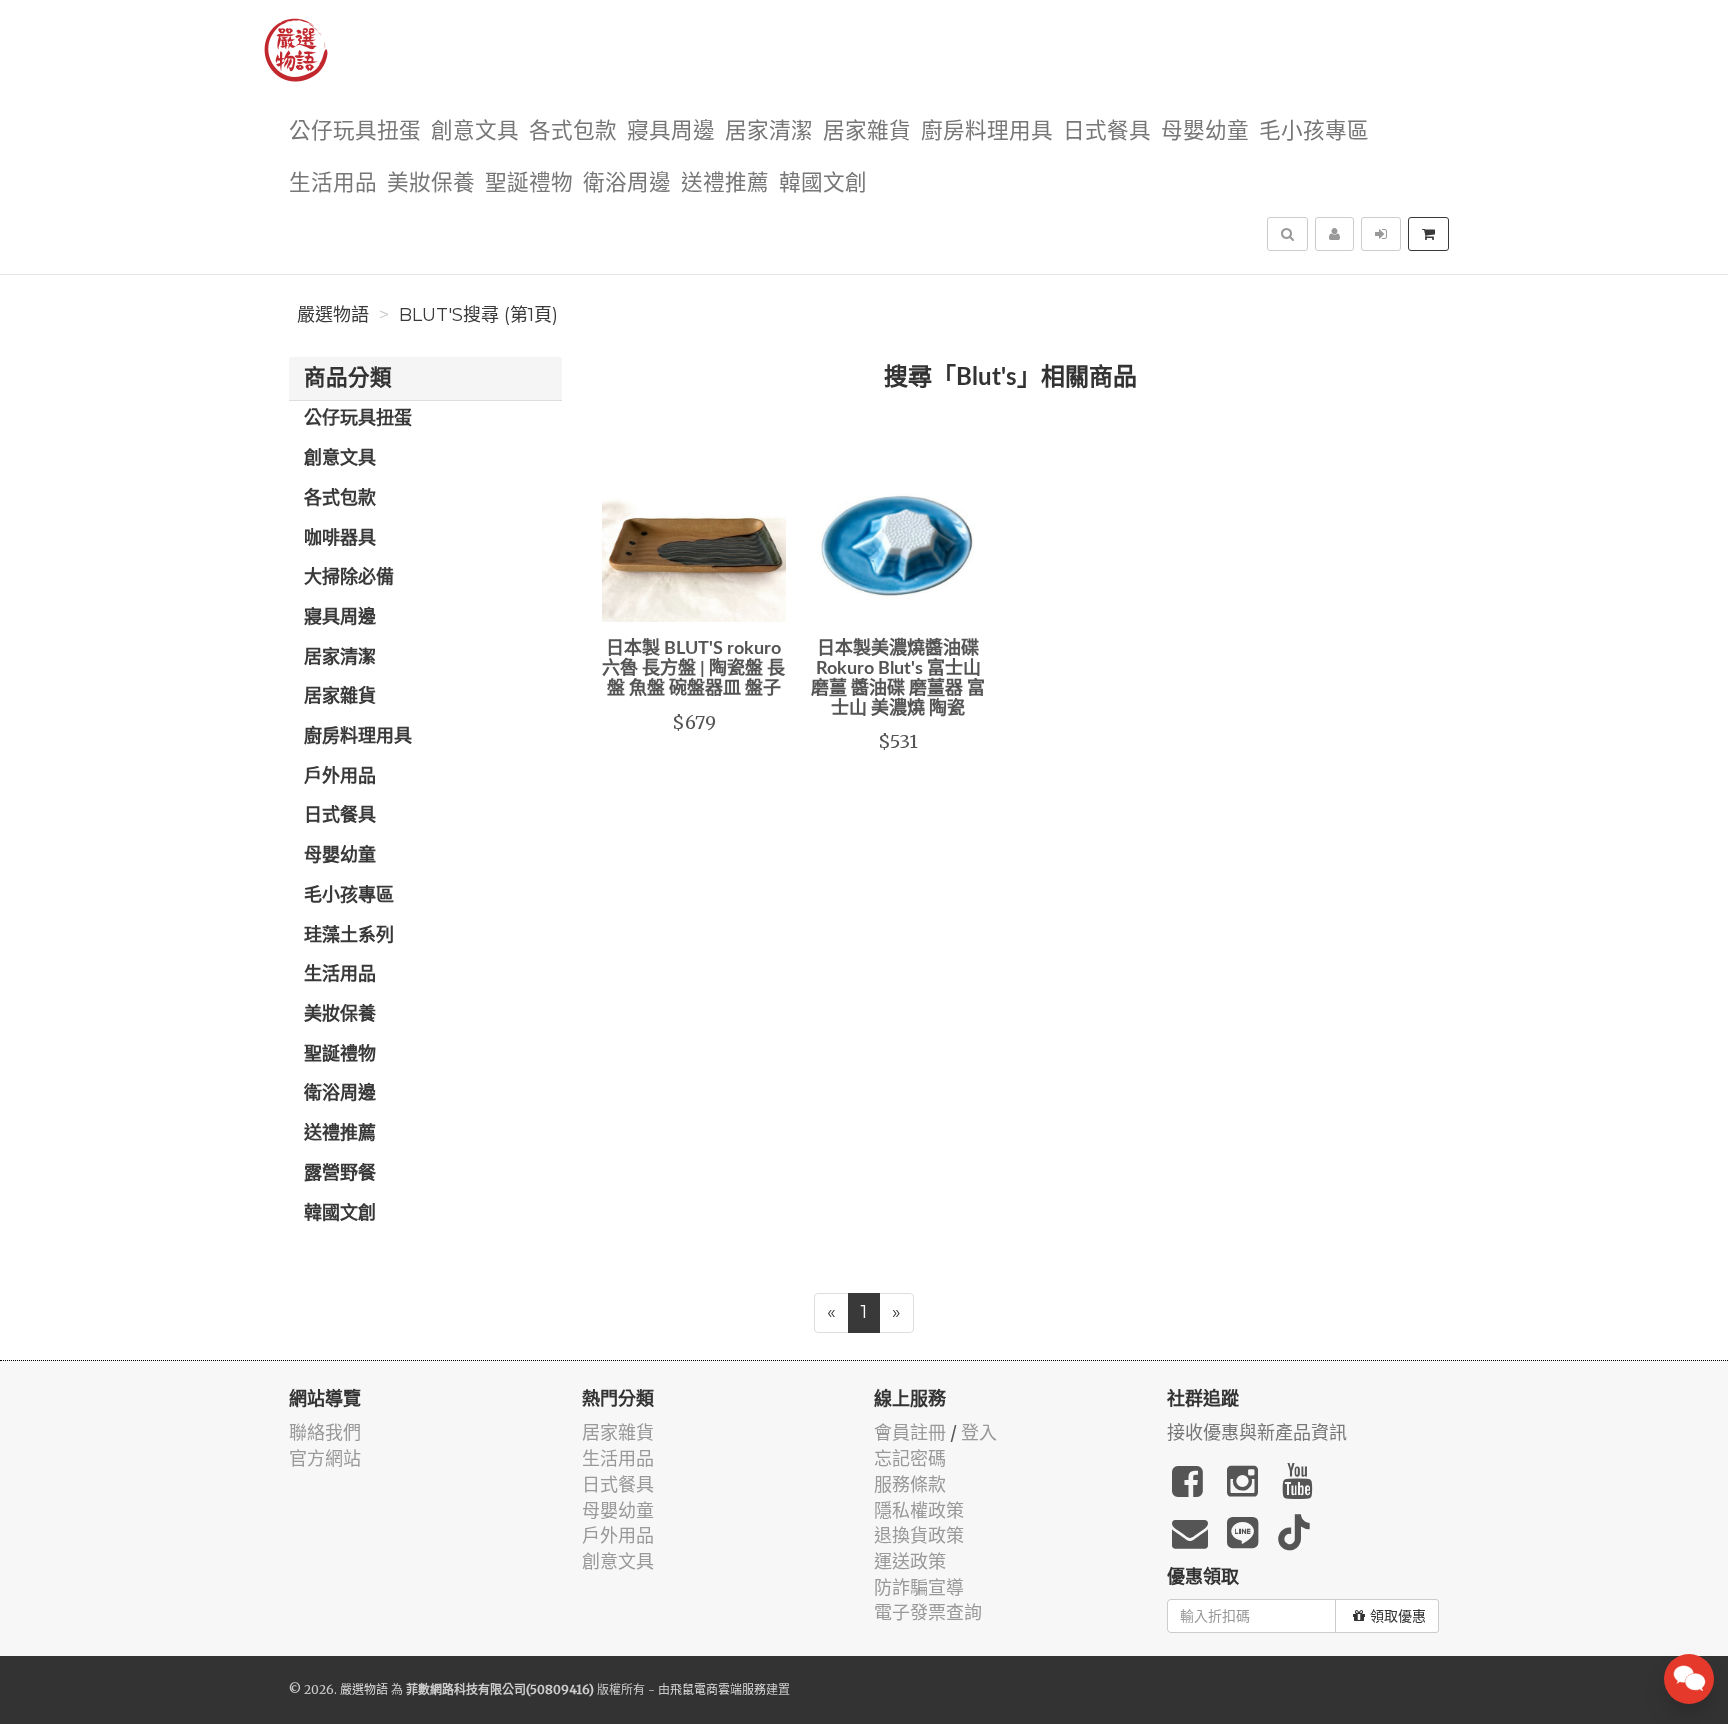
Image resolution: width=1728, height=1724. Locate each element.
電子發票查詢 (928, 1612)
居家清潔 (769, 131)
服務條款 (910, 1484)
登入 (979, 1432)
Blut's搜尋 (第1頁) (478, 315)
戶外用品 (340, 777)
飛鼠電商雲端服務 (718, 1689)
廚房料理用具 (987, 131)
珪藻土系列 (349, 936)
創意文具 (475, 131)
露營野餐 (340, 1174)
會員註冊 (910, 1432)
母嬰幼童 (1205, 131)
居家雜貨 (867, 131)
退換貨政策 (919, 1535)
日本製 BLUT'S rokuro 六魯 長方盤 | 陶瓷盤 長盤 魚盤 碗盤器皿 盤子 (693, 669)
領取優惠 (1398, 1616)
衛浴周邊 (627, 183)
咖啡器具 (340, 539)
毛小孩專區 (1314, 131)
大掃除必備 (349, 578)
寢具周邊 (671, 131)
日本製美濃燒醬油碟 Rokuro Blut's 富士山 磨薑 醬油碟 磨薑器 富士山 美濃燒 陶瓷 (898, 678)
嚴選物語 (333, 315)
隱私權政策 (919, 1510)
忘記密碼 (910, 1458)
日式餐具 (1107, 131)
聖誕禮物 (529, 183)
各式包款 (573, 131)
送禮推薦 (725, 183)
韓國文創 (823, 183)
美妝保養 (431, 183)
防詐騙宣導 (919, 1587)
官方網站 (325, 1458)
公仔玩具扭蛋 (355, 131)
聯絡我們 (325, 1432)
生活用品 (333, 183)
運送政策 (910, 1561)
